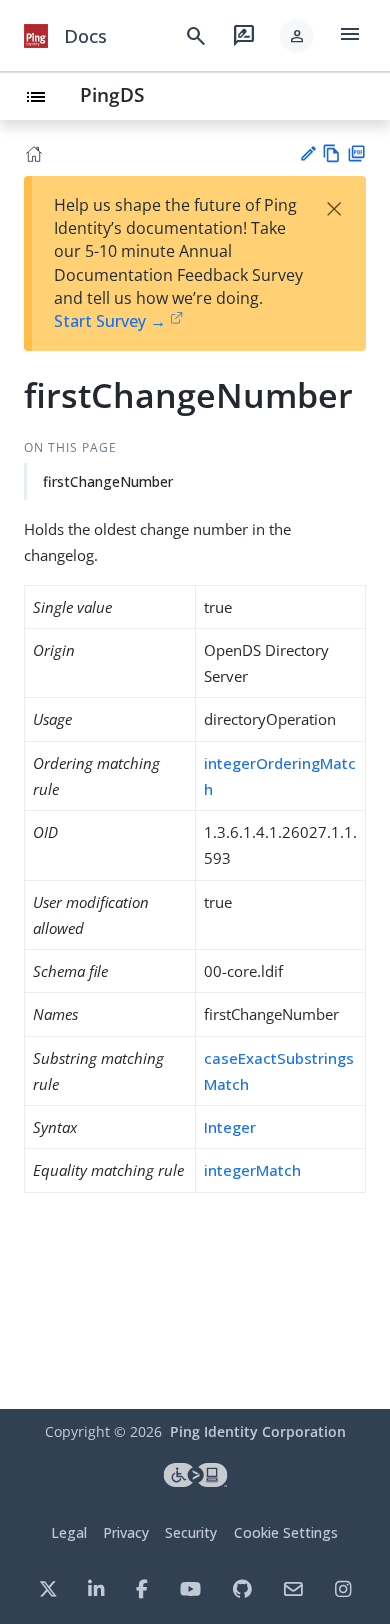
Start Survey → (110, 321)
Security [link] (191, 1532)
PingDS (112, 94)
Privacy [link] (126, 1532)
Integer (230, 1127)
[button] (297, 36)
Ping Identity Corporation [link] (258, 1431)
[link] (36, 36)
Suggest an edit (307, 153)
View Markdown (331, 153)
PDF (356, 153)
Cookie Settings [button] (286, 1532)
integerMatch (252, 1170)
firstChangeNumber (108, 481)
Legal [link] (69, 1532)
